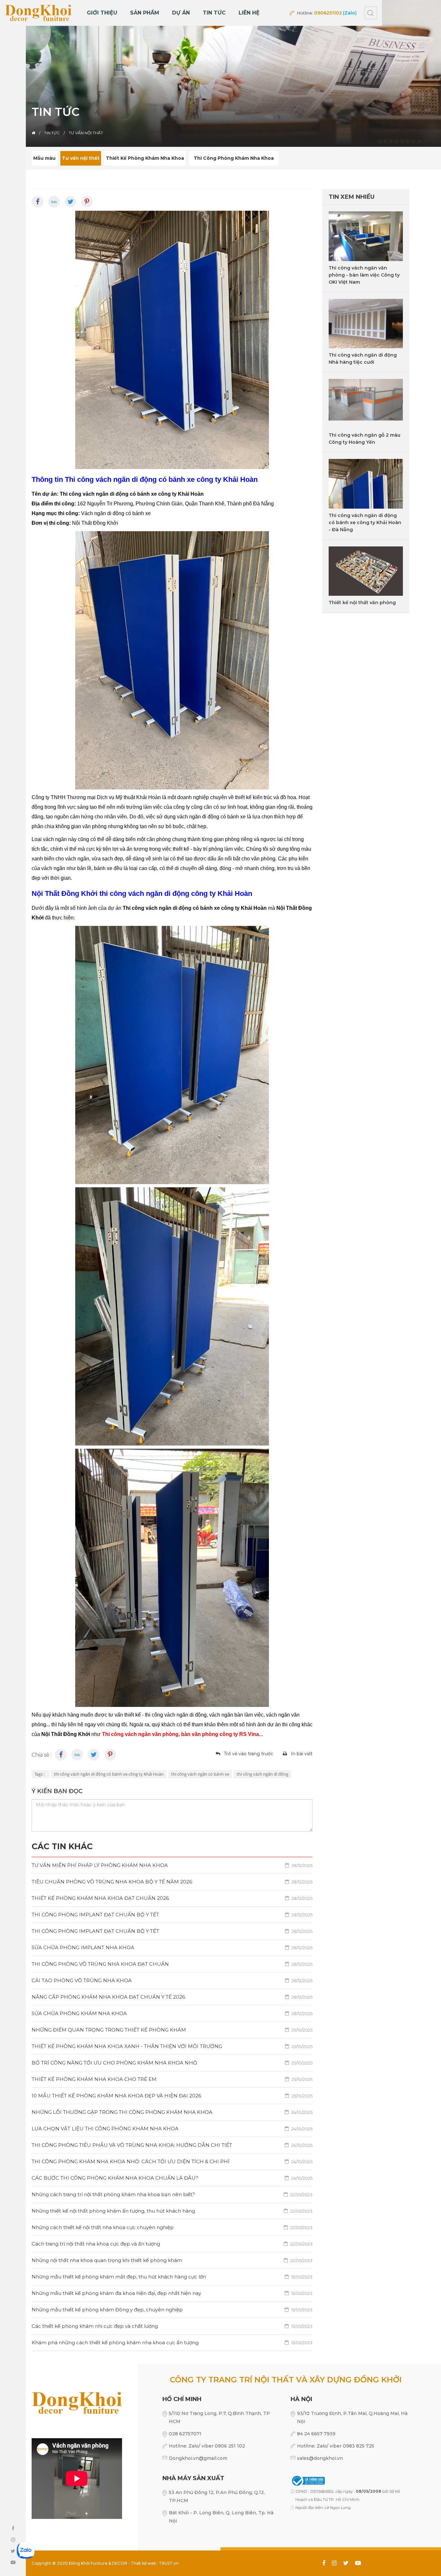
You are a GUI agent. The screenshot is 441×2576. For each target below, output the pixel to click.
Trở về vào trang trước (248, 1754)
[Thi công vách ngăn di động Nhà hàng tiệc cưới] (366, 324)
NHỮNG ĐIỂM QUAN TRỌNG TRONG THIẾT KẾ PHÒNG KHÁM (172, 2030)
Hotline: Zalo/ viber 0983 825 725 (336, 2446)
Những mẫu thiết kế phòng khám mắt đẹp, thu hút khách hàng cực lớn (172, 2277)
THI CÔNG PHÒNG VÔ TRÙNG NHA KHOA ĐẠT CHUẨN (172, 1964)
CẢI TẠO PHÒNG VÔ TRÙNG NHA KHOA (172, 1980)
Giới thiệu (102, 13)
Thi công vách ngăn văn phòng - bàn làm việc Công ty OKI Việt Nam (364, 275)
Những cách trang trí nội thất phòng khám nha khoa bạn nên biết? (172, 2194)
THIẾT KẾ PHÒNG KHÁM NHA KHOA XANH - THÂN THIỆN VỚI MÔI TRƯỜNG (172, 2046)
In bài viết (302, 1754)
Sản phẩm (145, 13)
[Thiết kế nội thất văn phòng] (366, 571)
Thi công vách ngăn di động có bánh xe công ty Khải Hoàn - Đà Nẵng (365, 522)
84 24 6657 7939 (316, 2434)
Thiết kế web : (144, 2563)
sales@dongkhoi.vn (320, 2458)
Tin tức (214, 13)
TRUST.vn (169, 2563)
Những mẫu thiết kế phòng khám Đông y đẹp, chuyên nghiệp (172, 2310)
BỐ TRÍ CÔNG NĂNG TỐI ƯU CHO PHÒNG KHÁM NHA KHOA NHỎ (172, 2063)
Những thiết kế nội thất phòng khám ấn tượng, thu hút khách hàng (172, 2211)
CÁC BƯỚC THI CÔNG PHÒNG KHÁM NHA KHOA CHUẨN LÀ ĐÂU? (172, 2178)
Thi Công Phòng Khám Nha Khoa (234, 158)
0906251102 (328, 13)
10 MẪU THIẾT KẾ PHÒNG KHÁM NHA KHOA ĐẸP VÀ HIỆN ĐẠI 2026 (172, 2096)
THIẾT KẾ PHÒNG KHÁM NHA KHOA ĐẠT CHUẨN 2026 (172, 1898)
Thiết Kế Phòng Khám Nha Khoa (145, 158)
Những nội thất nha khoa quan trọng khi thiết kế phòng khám (172, 2260)
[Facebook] (37, 202)
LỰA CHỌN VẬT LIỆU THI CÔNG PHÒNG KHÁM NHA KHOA (172, 2129)
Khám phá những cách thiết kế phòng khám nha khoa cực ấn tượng (172, 2343)
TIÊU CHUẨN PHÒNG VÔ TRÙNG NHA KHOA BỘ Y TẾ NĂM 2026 (172, 1882)
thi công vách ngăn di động (262, 1774)
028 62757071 (185, 2434)
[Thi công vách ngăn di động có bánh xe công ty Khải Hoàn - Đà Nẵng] (366, 484)
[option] (221, 73)
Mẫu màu (44, 158)
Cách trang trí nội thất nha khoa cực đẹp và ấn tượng (172, 2244)
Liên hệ (249, 13)
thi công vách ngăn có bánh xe (200, 1774)
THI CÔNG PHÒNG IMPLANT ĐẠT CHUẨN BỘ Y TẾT (172, 1915)
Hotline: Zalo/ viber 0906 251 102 (207, 2446)
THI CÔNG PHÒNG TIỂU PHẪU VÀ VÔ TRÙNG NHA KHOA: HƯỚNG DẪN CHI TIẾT (172, 2145)
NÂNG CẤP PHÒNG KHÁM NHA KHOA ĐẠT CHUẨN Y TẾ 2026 (172, 1997)
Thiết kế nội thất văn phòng (362, 603)
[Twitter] (70, 202)
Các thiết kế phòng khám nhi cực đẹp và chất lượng (172, 2326)
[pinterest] (87, 202)
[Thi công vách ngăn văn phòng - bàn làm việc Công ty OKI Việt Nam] (366, 236)
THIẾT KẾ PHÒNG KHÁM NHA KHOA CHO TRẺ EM (172, 2079)
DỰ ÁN (181, 13)
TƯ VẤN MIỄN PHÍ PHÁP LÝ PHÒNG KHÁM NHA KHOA (172, 1865)
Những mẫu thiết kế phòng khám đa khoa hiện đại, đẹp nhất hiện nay (172, 2293)
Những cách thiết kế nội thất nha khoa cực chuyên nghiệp (172, 2227)
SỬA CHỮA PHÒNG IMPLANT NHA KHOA (172, 1947)
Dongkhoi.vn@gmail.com (198, 2458)
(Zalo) (350, 13)
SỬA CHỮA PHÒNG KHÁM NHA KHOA (172, 2013)
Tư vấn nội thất (81, 158)
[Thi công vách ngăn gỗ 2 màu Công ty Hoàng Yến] (366, 404)
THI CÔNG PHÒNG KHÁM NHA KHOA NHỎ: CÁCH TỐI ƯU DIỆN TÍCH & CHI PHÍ (172, 2161)
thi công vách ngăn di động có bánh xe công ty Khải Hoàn (109, 1774)
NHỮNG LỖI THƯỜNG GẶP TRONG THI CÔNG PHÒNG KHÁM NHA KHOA (172, 2112)
